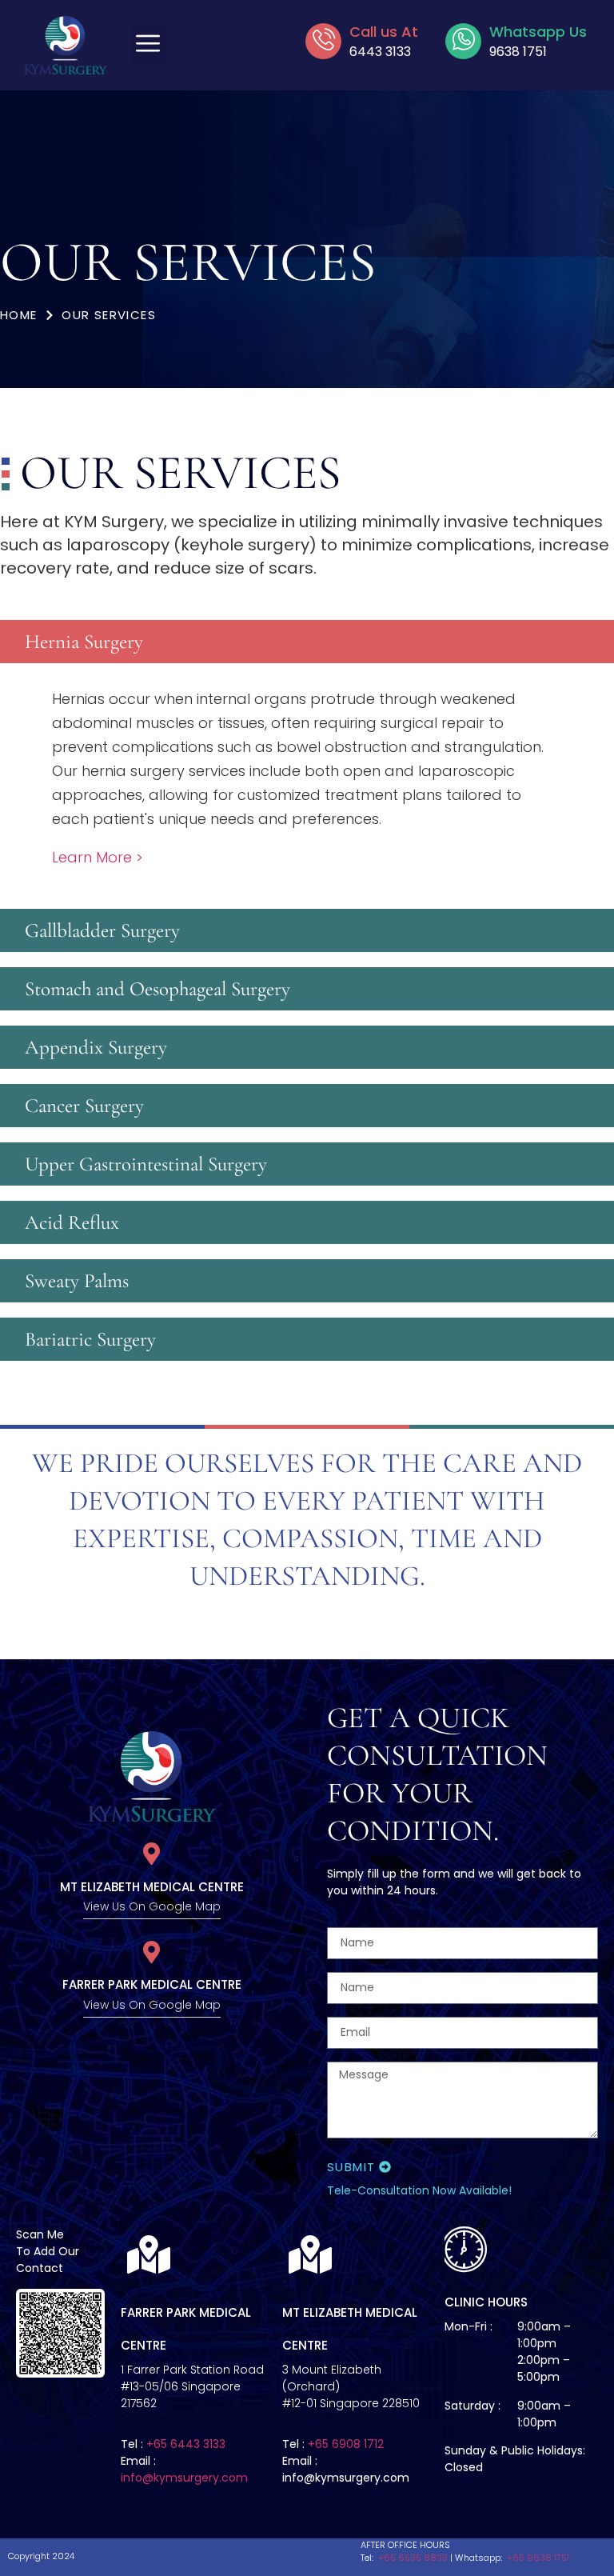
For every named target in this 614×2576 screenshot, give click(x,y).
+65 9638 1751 (537, 2558)
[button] (148, 45)
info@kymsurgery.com (184, 2478)
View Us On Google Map (152, 1906)
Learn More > (98, 857)
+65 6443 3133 (186, 2444)
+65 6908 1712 (346, 2444)
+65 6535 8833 (412, 2558)
